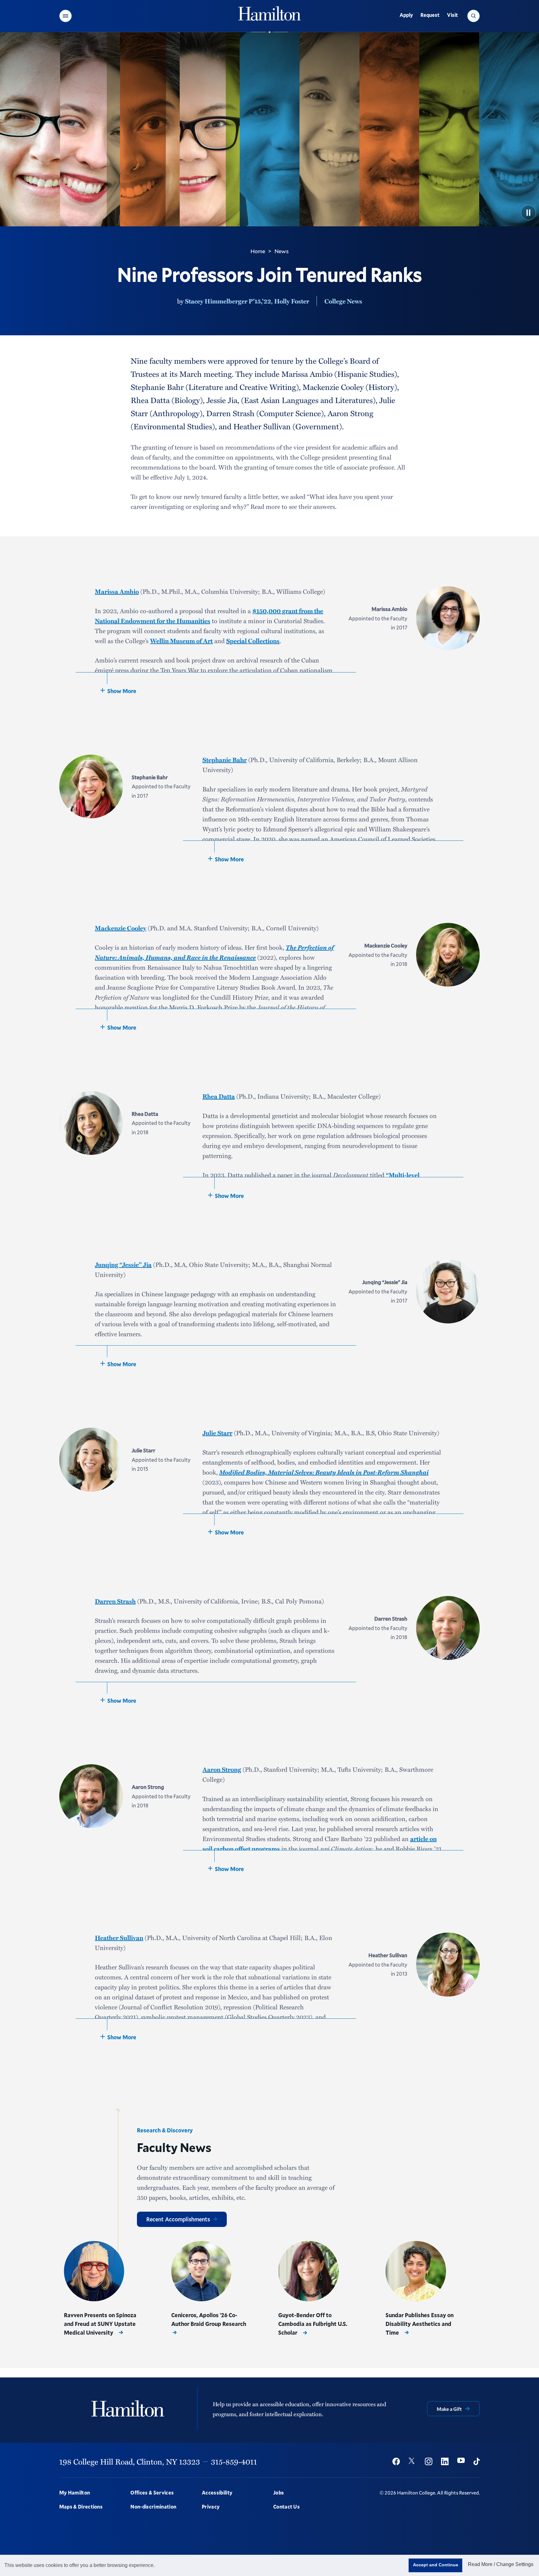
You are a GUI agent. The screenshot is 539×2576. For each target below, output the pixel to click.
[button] (66, 16)
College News (343, 301)
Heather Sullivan (119, 1938)
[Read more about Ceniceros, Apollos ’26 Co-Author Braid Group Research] (202, 2271)
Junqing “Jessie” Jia (123, 1264)
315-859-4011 (234, 2461)
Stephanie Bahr (225, 760)
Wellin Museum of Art (181, 641)
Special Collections (253, 641)
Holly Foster (292, 301)
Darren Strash (115, 1601)
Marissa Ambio (117, 591)
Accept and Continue (436, 2565)
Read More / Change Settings (501, 2564)
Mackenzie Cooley (121, 928)
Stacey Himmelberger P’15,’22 (228, 301)
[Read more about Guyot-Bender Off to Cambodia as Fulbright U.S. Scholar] (308, 2271)
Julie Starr (217, 1433)
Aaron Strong (222, 1769)
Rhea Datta (219, 1096)
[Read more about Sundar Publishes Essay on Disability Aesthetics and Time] (416, 2271)
